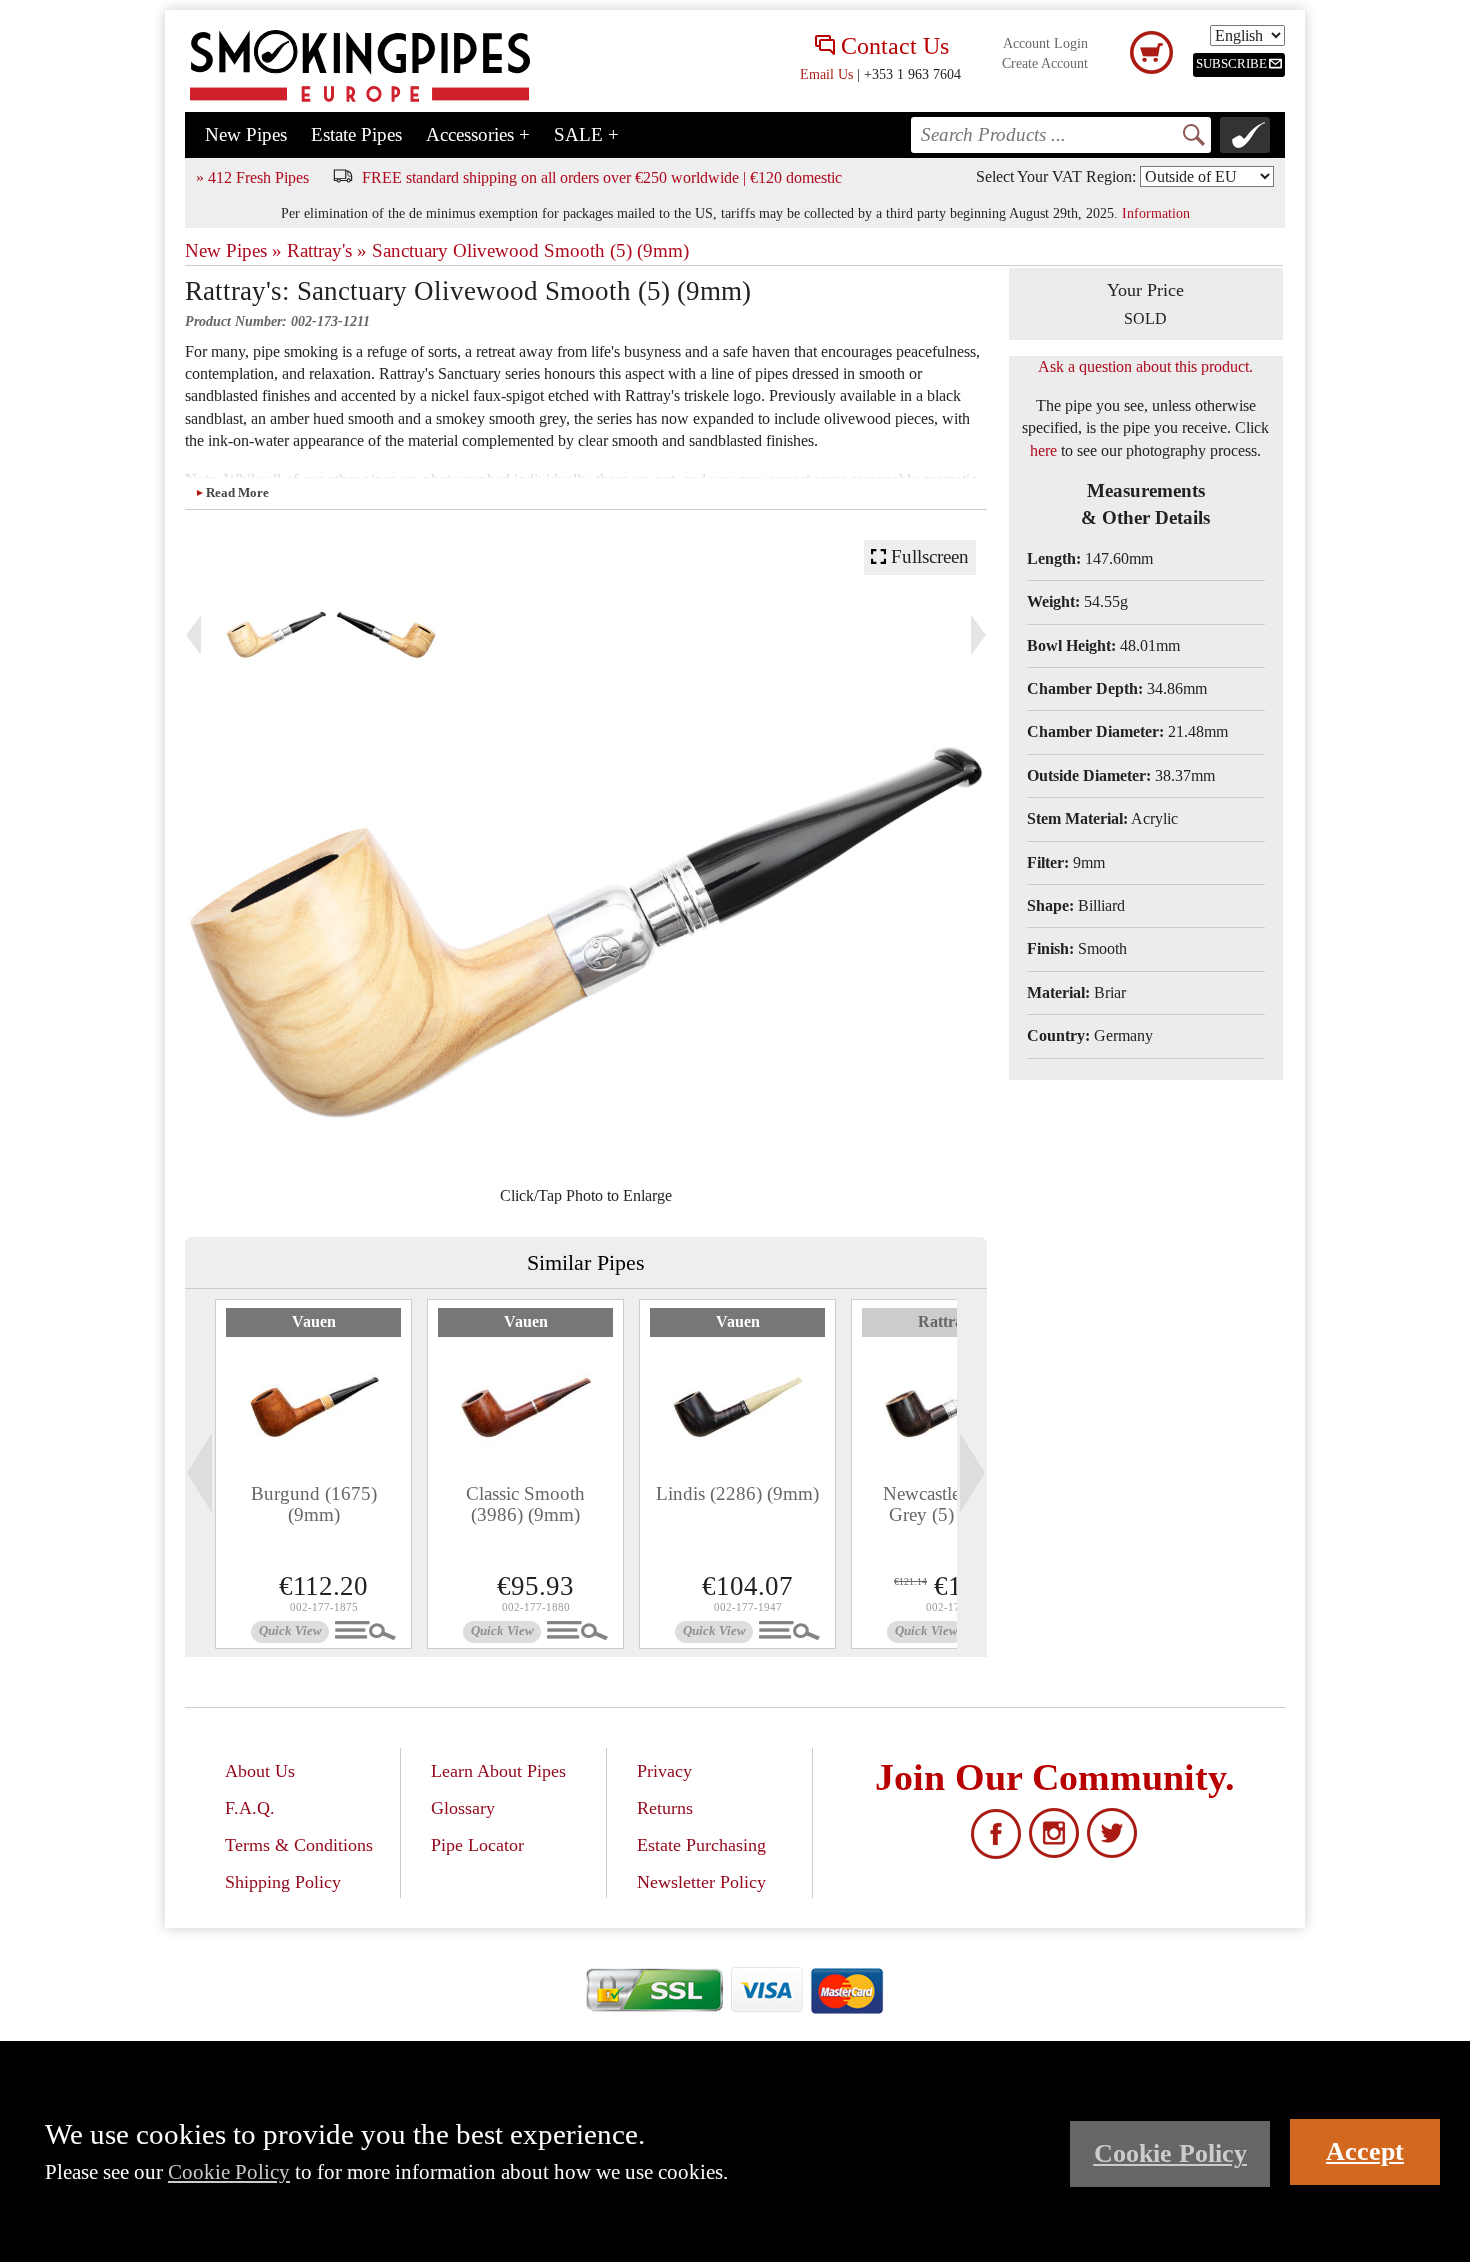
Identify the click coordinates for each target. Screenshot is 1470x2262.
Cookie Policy (229, 2171)
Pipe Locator (477, 1845)
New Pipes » (233, 250)
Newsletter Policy (701, 1882)
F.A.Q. (250, 1808)
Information (1156, 213)
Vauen (314, 1321)
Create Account (1045, 63)
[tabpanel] (313, 1474)
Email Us (826, 74)
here (1043, 450)
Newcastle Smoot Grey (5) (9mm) (949, 1504)
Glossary (463, 1808)
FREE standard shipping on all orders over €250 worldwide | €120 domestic (602, 177)
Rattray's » (327, 250)
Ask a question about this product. (1145, 366)
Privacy (664, 1771)
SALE (586, 134)
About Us (260, 1771)
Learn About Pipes (498, 1771)
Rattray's (949, 1321)
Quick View (290, 1631)
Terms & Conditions (299, 1845)
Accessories (478, 134)
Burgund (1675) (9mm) (314, 1504)
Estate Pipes (356, 134)
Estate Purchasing (701, 1845)
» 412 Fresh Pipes (252, 177)
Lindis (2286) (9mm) (737, 1493)
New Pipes (246, 134)
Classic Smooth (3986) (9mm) (525, 1504)
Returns (665, 1808)
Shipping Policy (283, 1882)
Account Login (1045, 43)
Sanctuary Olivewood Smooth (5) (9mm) (530, 250)
